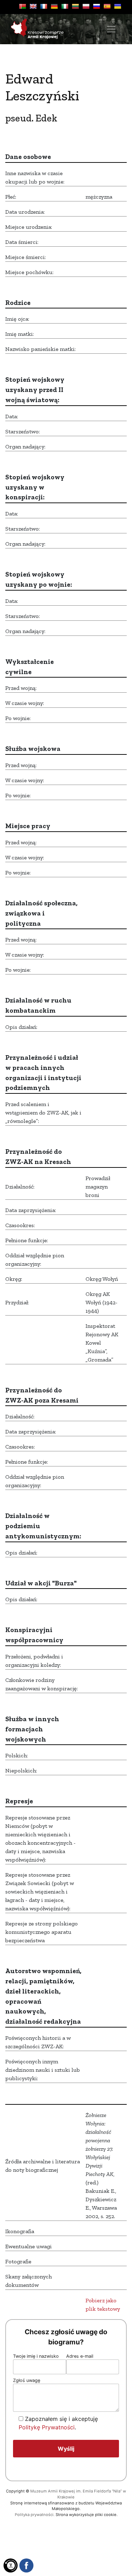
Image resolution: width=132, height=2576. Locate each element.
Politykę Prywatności (47, 2427)
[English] (33, 6)
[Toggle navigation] (111, 29)
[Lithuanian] (75, 6)
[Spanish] (107, 6)
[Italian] (65, 6)
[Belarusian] (23, 6)
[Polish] (86, 6)
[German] (54, 6)
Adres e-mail (80, 2356)
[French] (44, 6)
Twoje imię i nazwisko (36, 2356)
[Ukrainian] (118, 6)
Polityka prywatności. (35, 2515)
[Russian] (96, 6)
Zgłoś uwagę (27, 2380)
